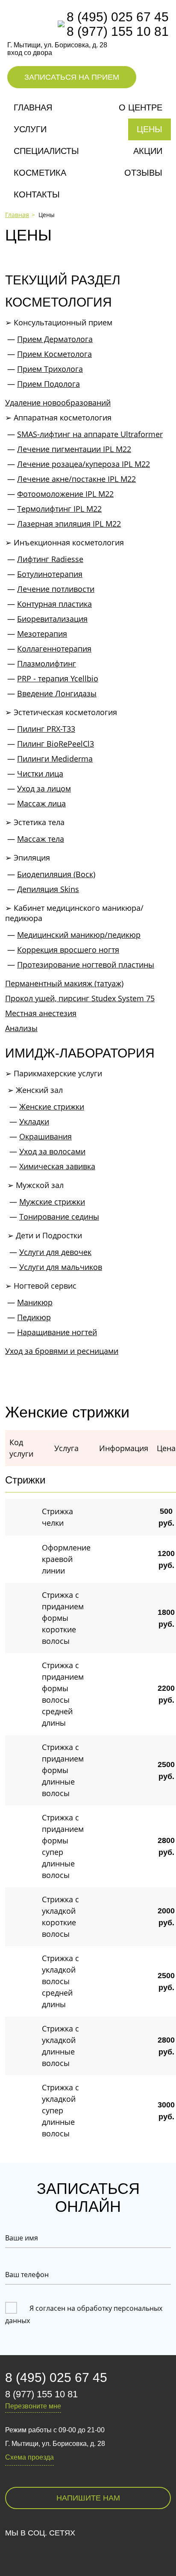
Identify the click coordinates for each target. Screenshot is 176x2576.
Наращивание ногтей (57, 1332)
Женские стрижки (52, 1107)
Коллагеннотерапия (54, 649)
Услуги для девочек (55, 1252)
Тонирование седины (59, 1217)
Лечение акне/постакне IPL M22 (76, 479)
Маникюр (35, 1302)
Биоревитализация (52, 619)
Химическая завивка (57, 1166)
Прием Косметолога (54, 354)
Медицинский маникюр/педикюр (79, 935)
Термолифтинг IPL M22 (59, 509)
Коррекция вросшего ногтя (68, 950)
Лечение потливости (56, 589)
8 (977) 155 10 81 (118, 31)
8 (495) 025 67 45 (118, 17)
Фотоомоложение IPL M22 (65, 494)
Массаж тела (41, 839)
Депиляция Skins (48, 889)
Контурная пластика (54, 604)
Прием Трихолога (50, 369)
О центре (141, 107)
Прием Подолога (48, 384)
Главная (33, 107)
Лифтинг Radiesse (50, 559)
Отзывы (143, 173)
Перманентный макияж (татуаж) (64, 983)
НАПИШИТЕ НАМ (88, 2498)
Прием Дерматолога (55, 339)
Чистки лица (40, 774)
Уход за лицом (44, 788)
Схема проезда (29, 2457)
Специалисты (46, 151)
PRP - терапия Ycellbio (58, 678)
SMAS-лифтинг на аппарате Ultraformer (90, 434)
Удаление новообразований (58, 403)
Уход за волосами (52, 1151)
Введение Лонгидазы (57, 693)
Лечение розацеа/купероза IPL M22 (84, 464)
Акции (148, 151)
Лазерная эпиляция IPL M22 (69, 524)
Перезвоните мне (33, 2406)
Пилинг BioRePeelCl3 (56, 744)
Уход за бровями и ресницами (62, 1351)
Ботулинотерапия (50, 574)
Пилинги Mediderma (55, 759)
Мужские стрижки (52, 1202)
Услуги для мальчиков (61, 1267)
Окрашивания (45, 1136)
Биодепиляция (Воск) (56, 874)
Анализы (21, 1028)
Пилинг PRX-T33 (46, 729)
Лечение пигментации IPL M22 (74, 449)
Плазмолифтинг (47, 664)
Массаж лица (41, 803)
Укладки (34, 1121)
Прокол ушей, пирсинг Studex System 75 (80, 998)
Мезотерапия (42, 634)
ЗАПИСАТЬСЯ (72, 77)
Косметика (40, 173)
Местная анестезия (41, 1013)
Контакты (37, 194)
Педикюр (34, 1317)
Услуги (30, 129)
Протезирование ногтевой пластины (86, 965)
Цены (150, 129)
